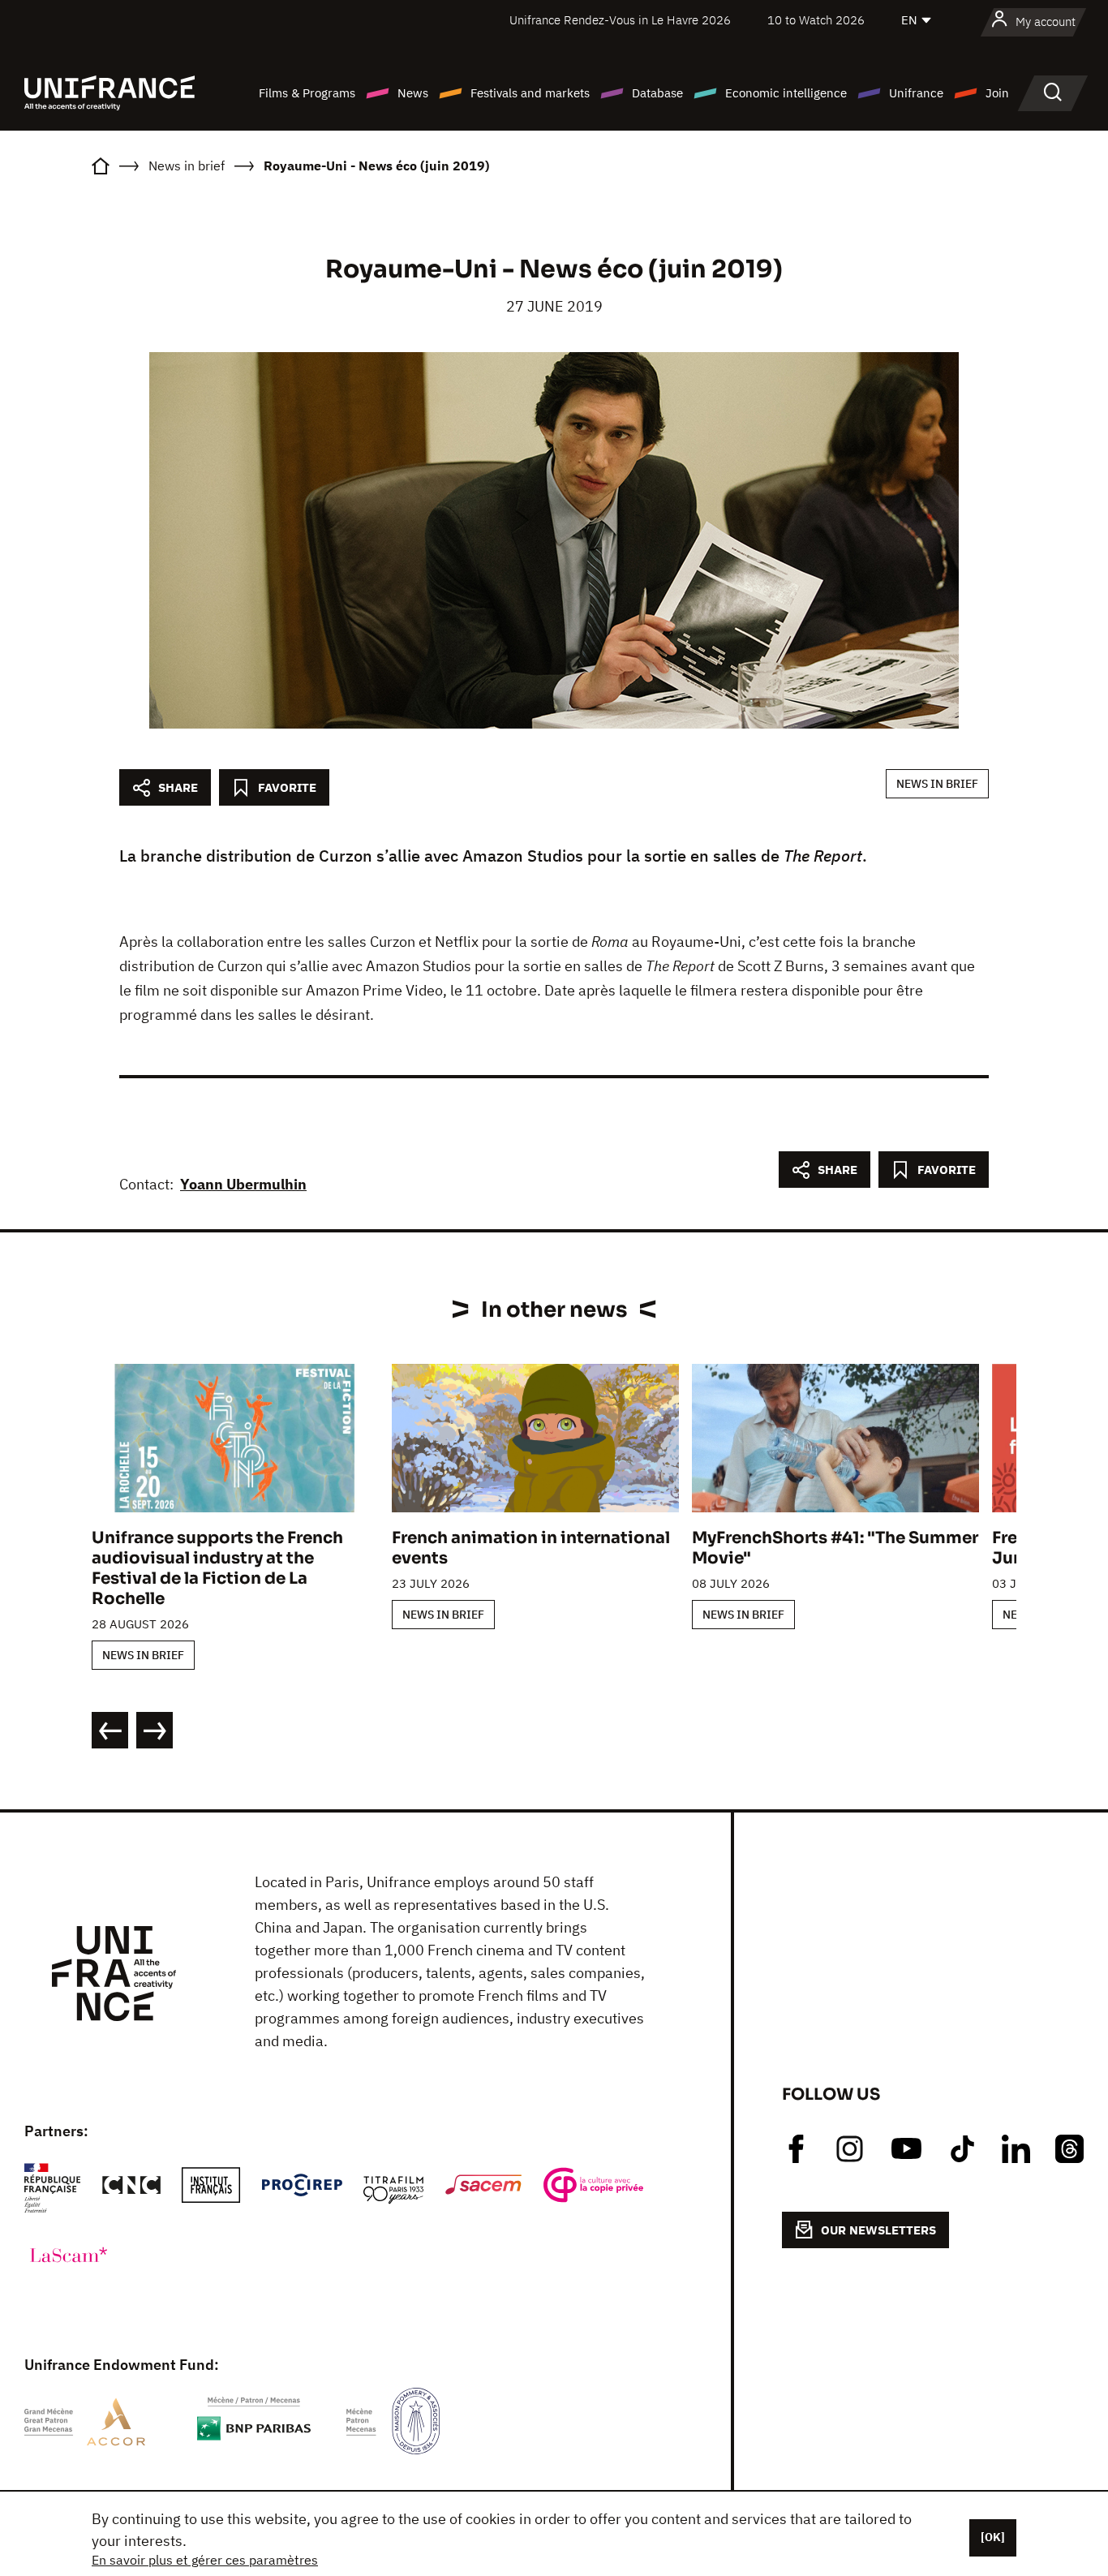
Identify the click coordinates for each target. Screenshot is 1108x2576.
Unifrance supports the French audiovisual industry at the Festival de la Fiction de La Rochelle (217, 1568)
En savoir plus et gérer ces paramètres (205, 2560)
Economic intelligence (786, 93)
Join (997, 93)
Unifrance (916, 93)
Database (657, 93)
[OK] (993, 2537)
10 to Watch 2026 (816, 20)
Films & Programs (307, 93)
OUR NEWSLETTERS (878, 2230)
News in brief (937, 784)
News (413, 93)
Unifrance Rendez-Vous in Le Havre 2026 (620, 20)
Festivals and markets (530, 93)
